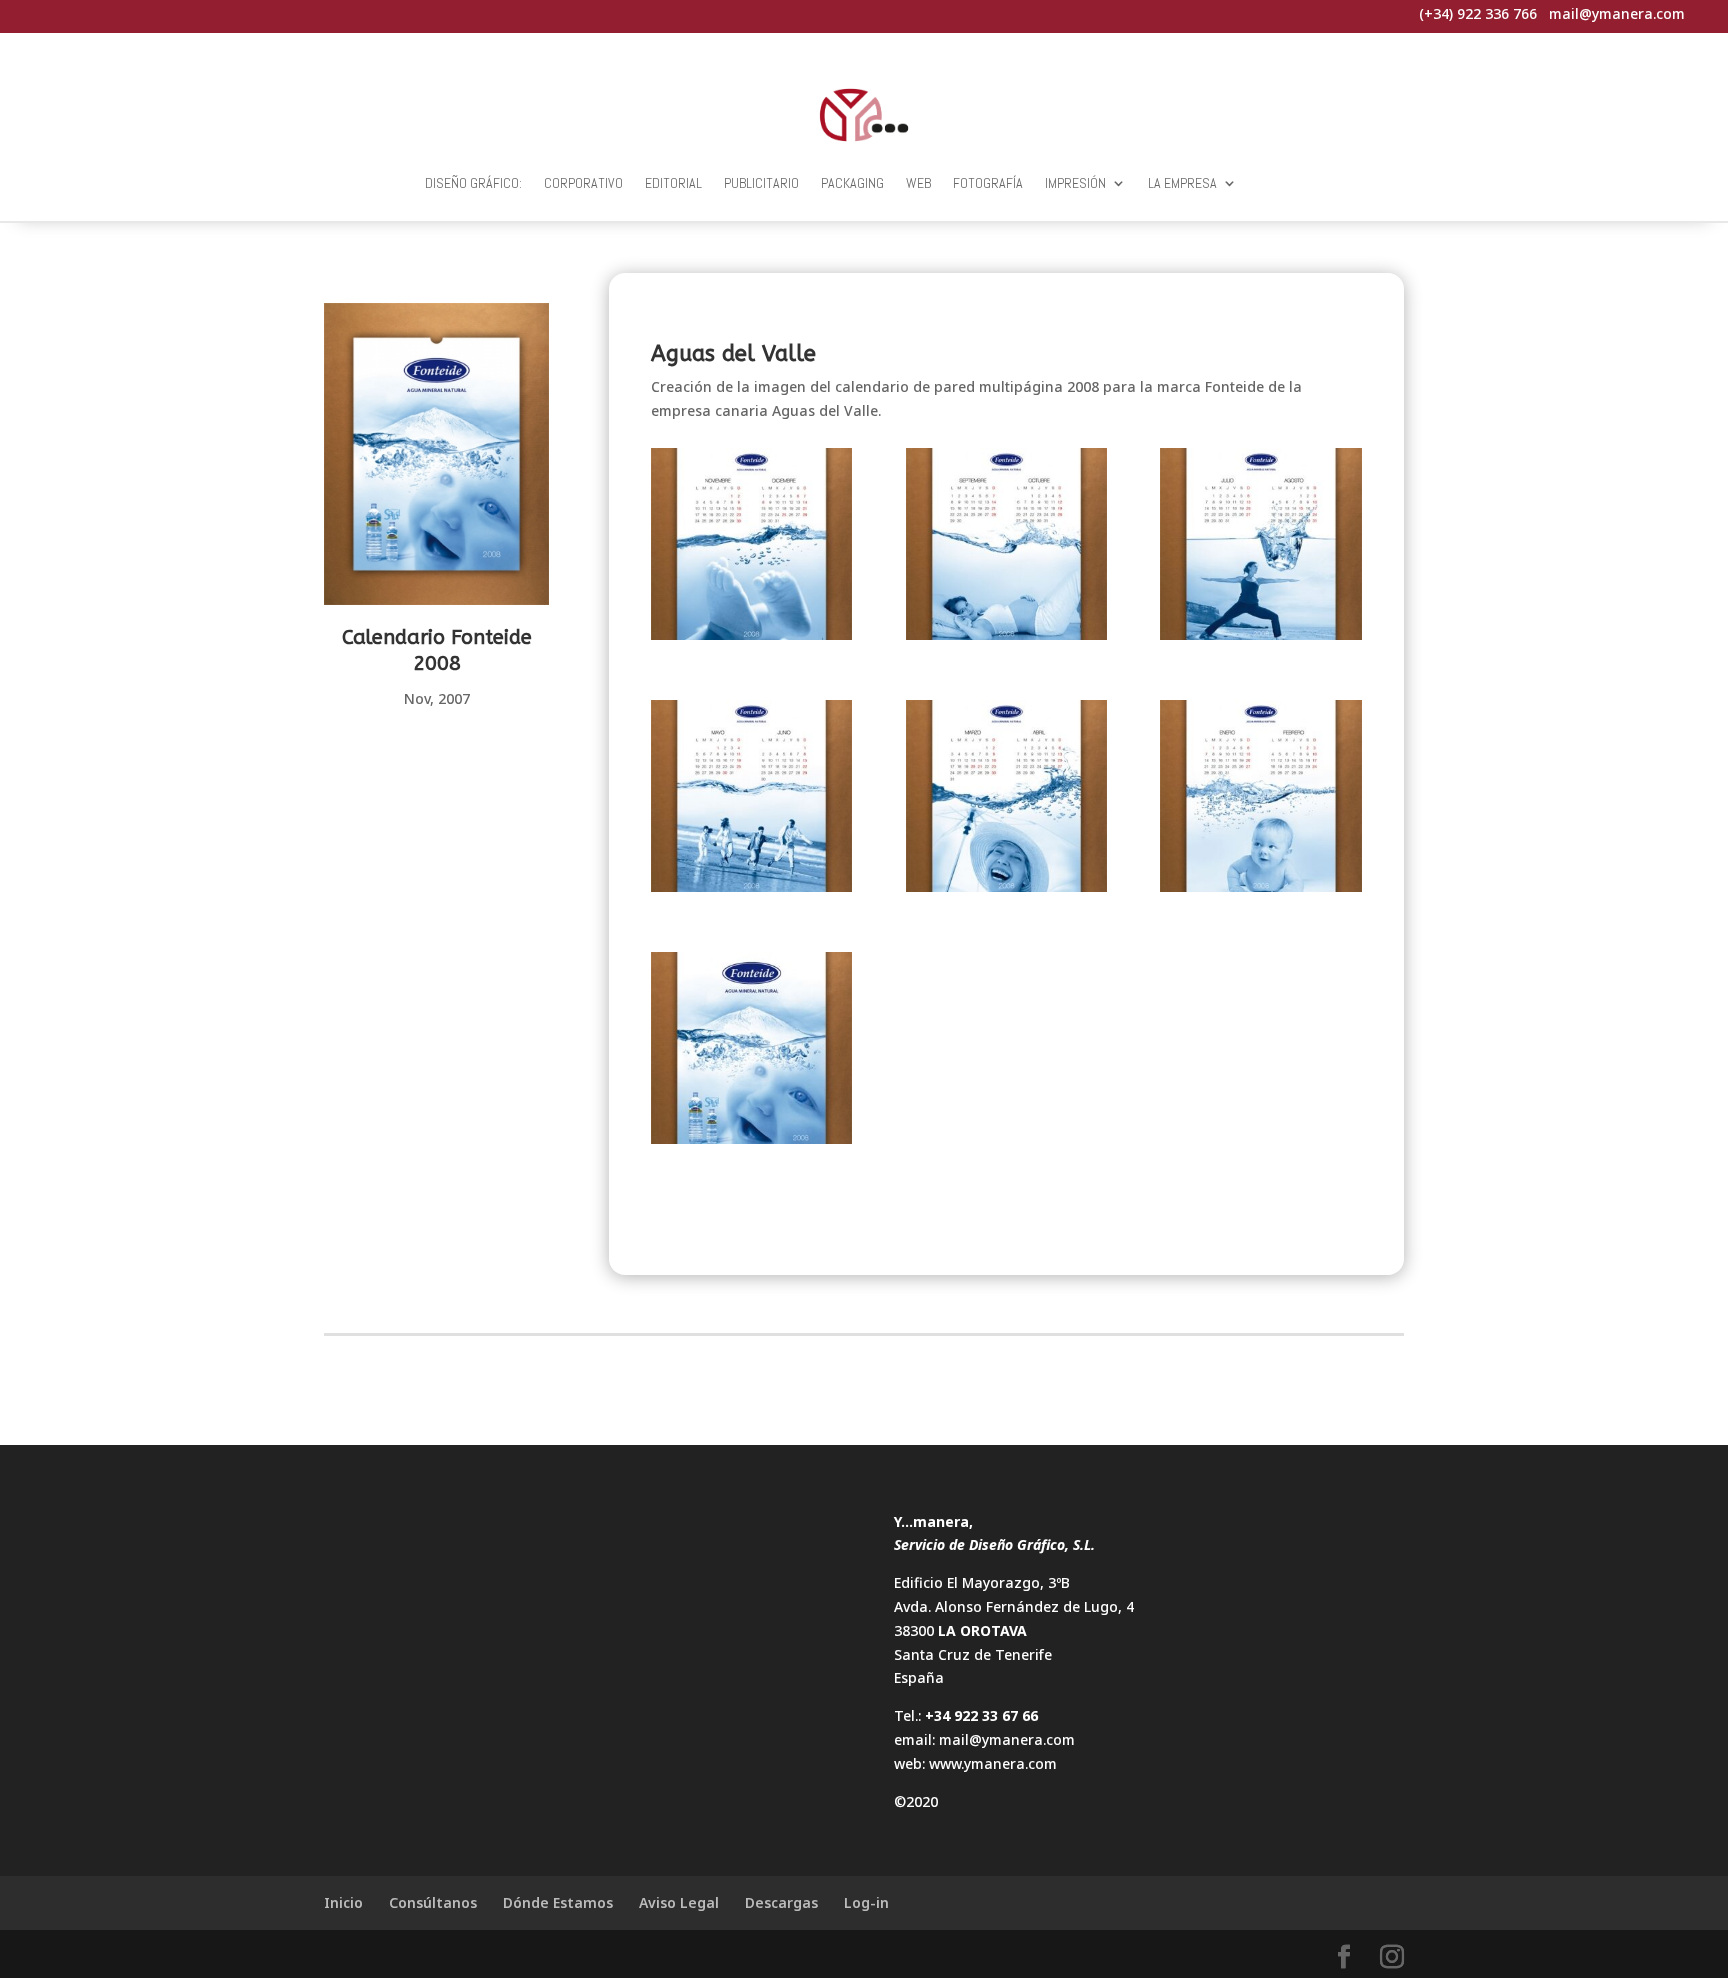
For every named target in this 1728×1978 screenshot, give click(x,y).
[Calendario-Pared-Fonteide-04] (752, 799)
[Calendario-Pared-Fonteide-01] (752, 1051)
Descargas (781, 1902)
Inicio (343, 1902)
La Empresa (1182, 183)
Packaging (852, 183)
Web (918, 183)
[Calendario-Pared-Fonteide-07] (752, 547)
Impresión (1075, 183)
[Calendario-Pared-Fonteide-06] (1007, 547)
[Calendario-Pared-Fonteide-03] (1007, 799)
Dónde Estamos (558, 1902)
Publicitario (761, 183)
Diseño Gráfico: (473, 183)
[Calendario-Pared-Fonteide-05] (1261, 547)
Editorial (673, 183)
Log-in (866, 1902)
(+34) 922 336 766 (1478, 13)
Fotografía (988, 183)
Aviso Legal (679, 1902)
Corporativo (583, 183)
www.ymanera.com (993, 1763)
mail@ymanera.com (1007, 1739)
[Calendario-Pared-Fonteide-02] (1261, 799)
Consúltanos (433, 1902)
